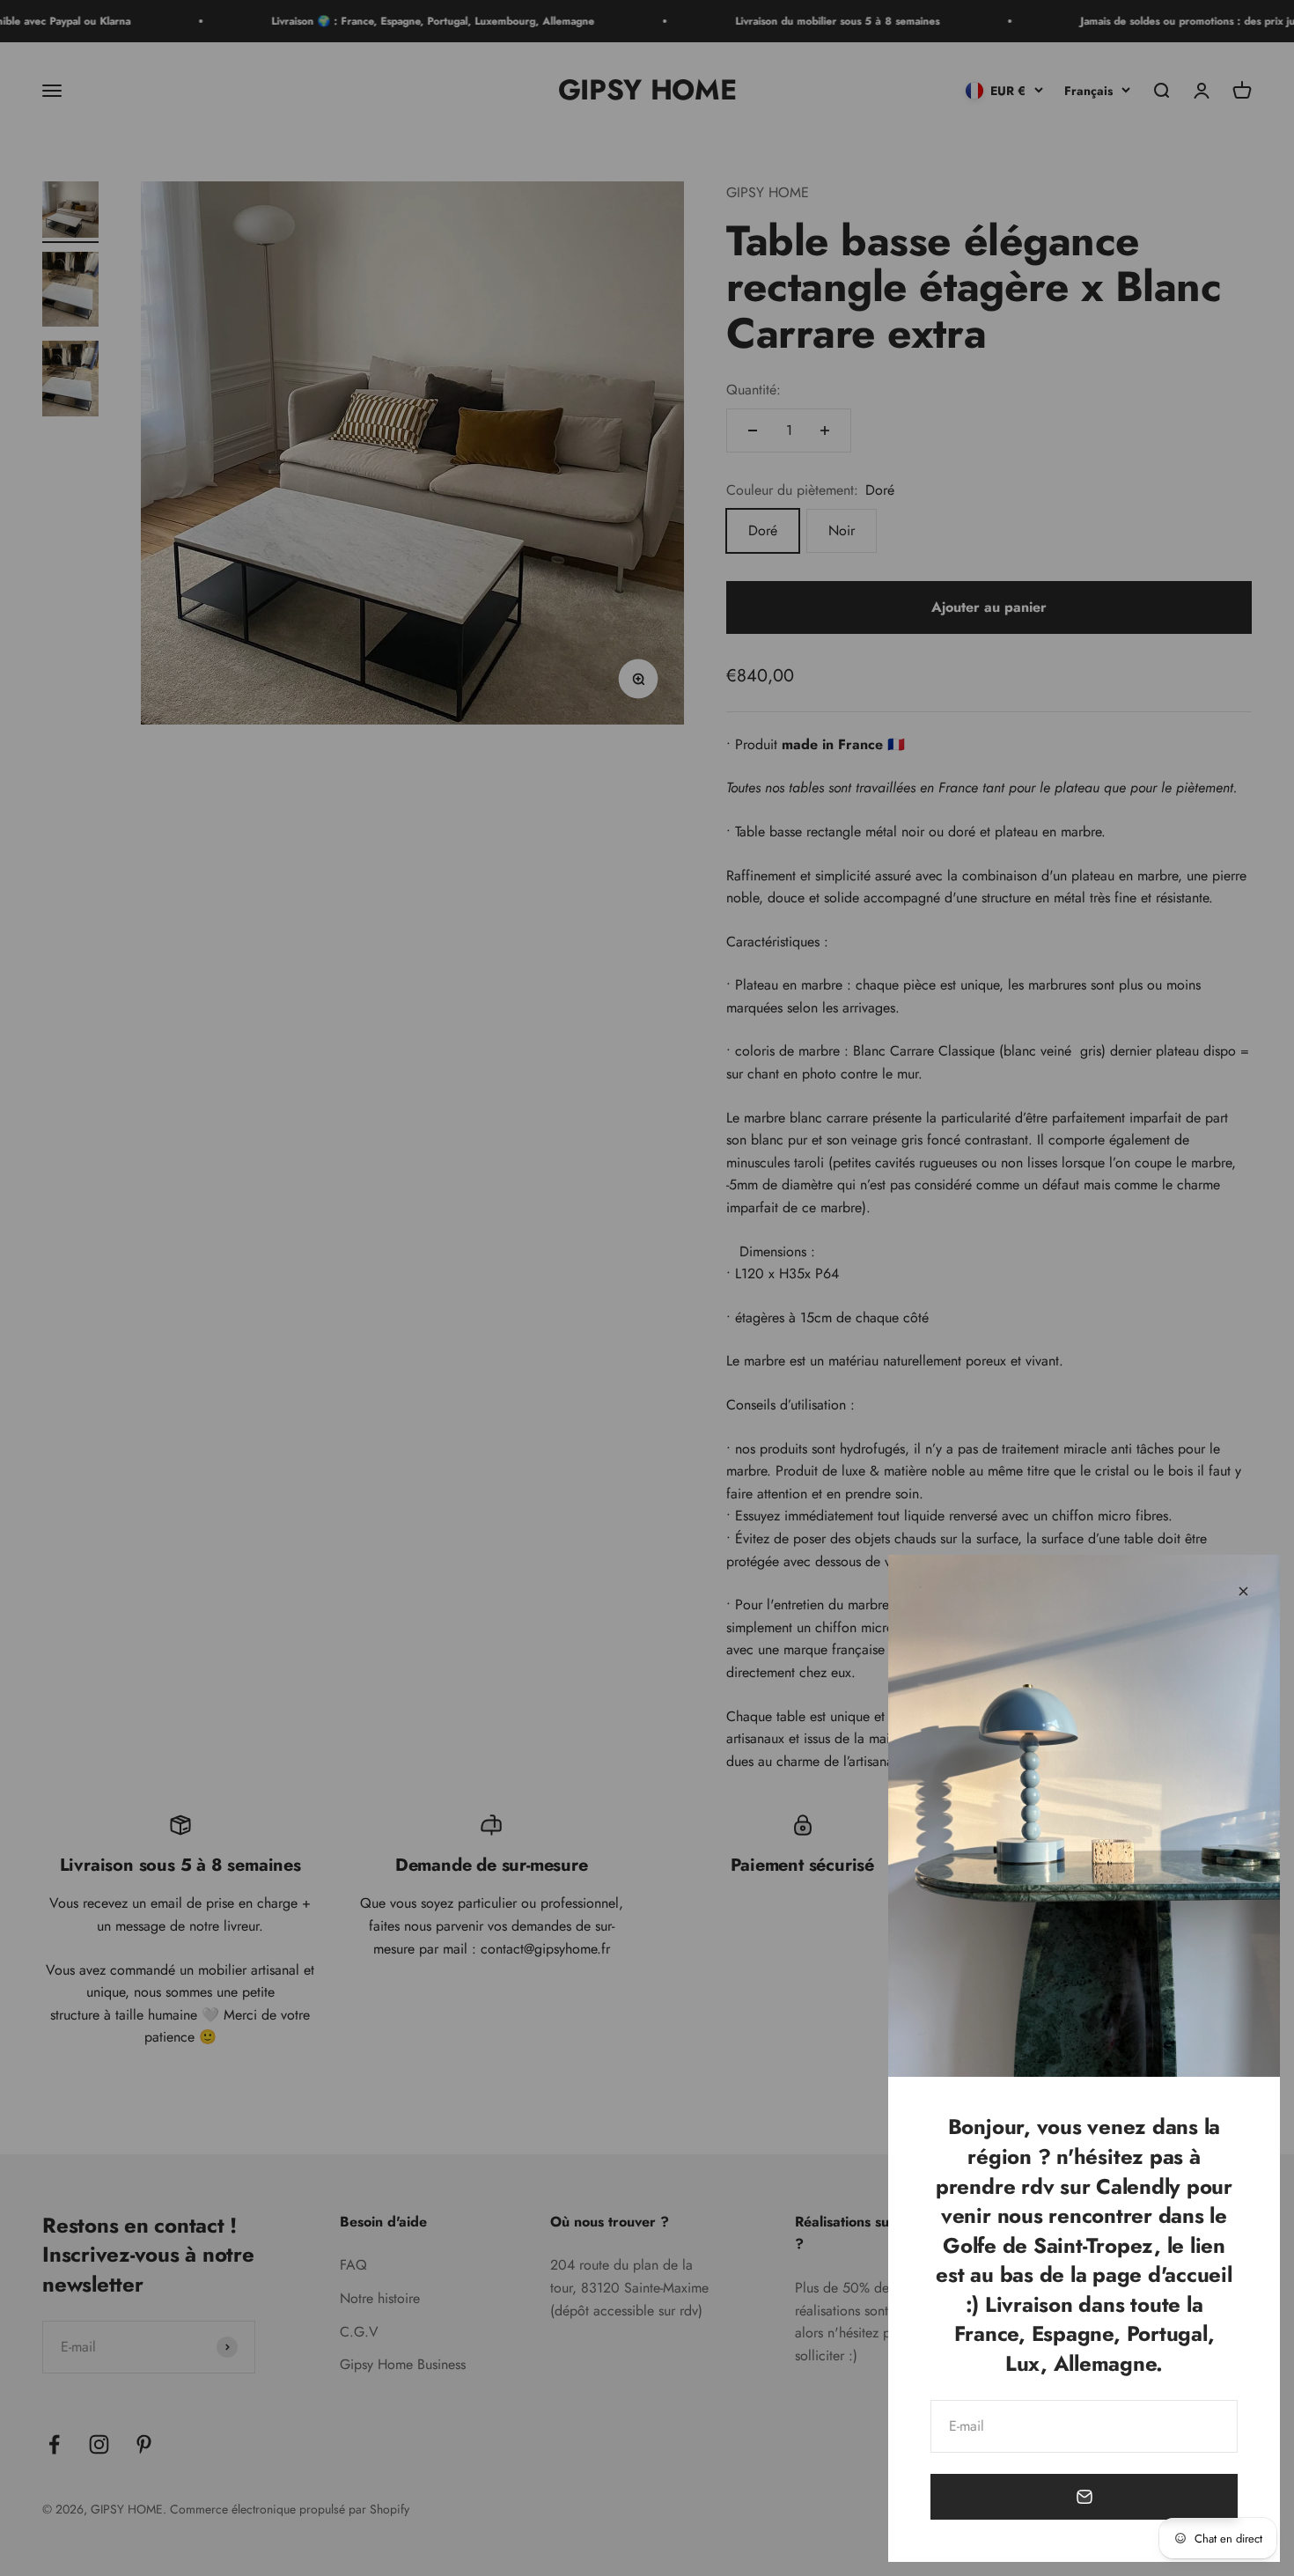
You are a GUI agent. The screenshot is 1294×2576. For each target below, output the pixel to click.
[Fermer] (1243, 1591)
